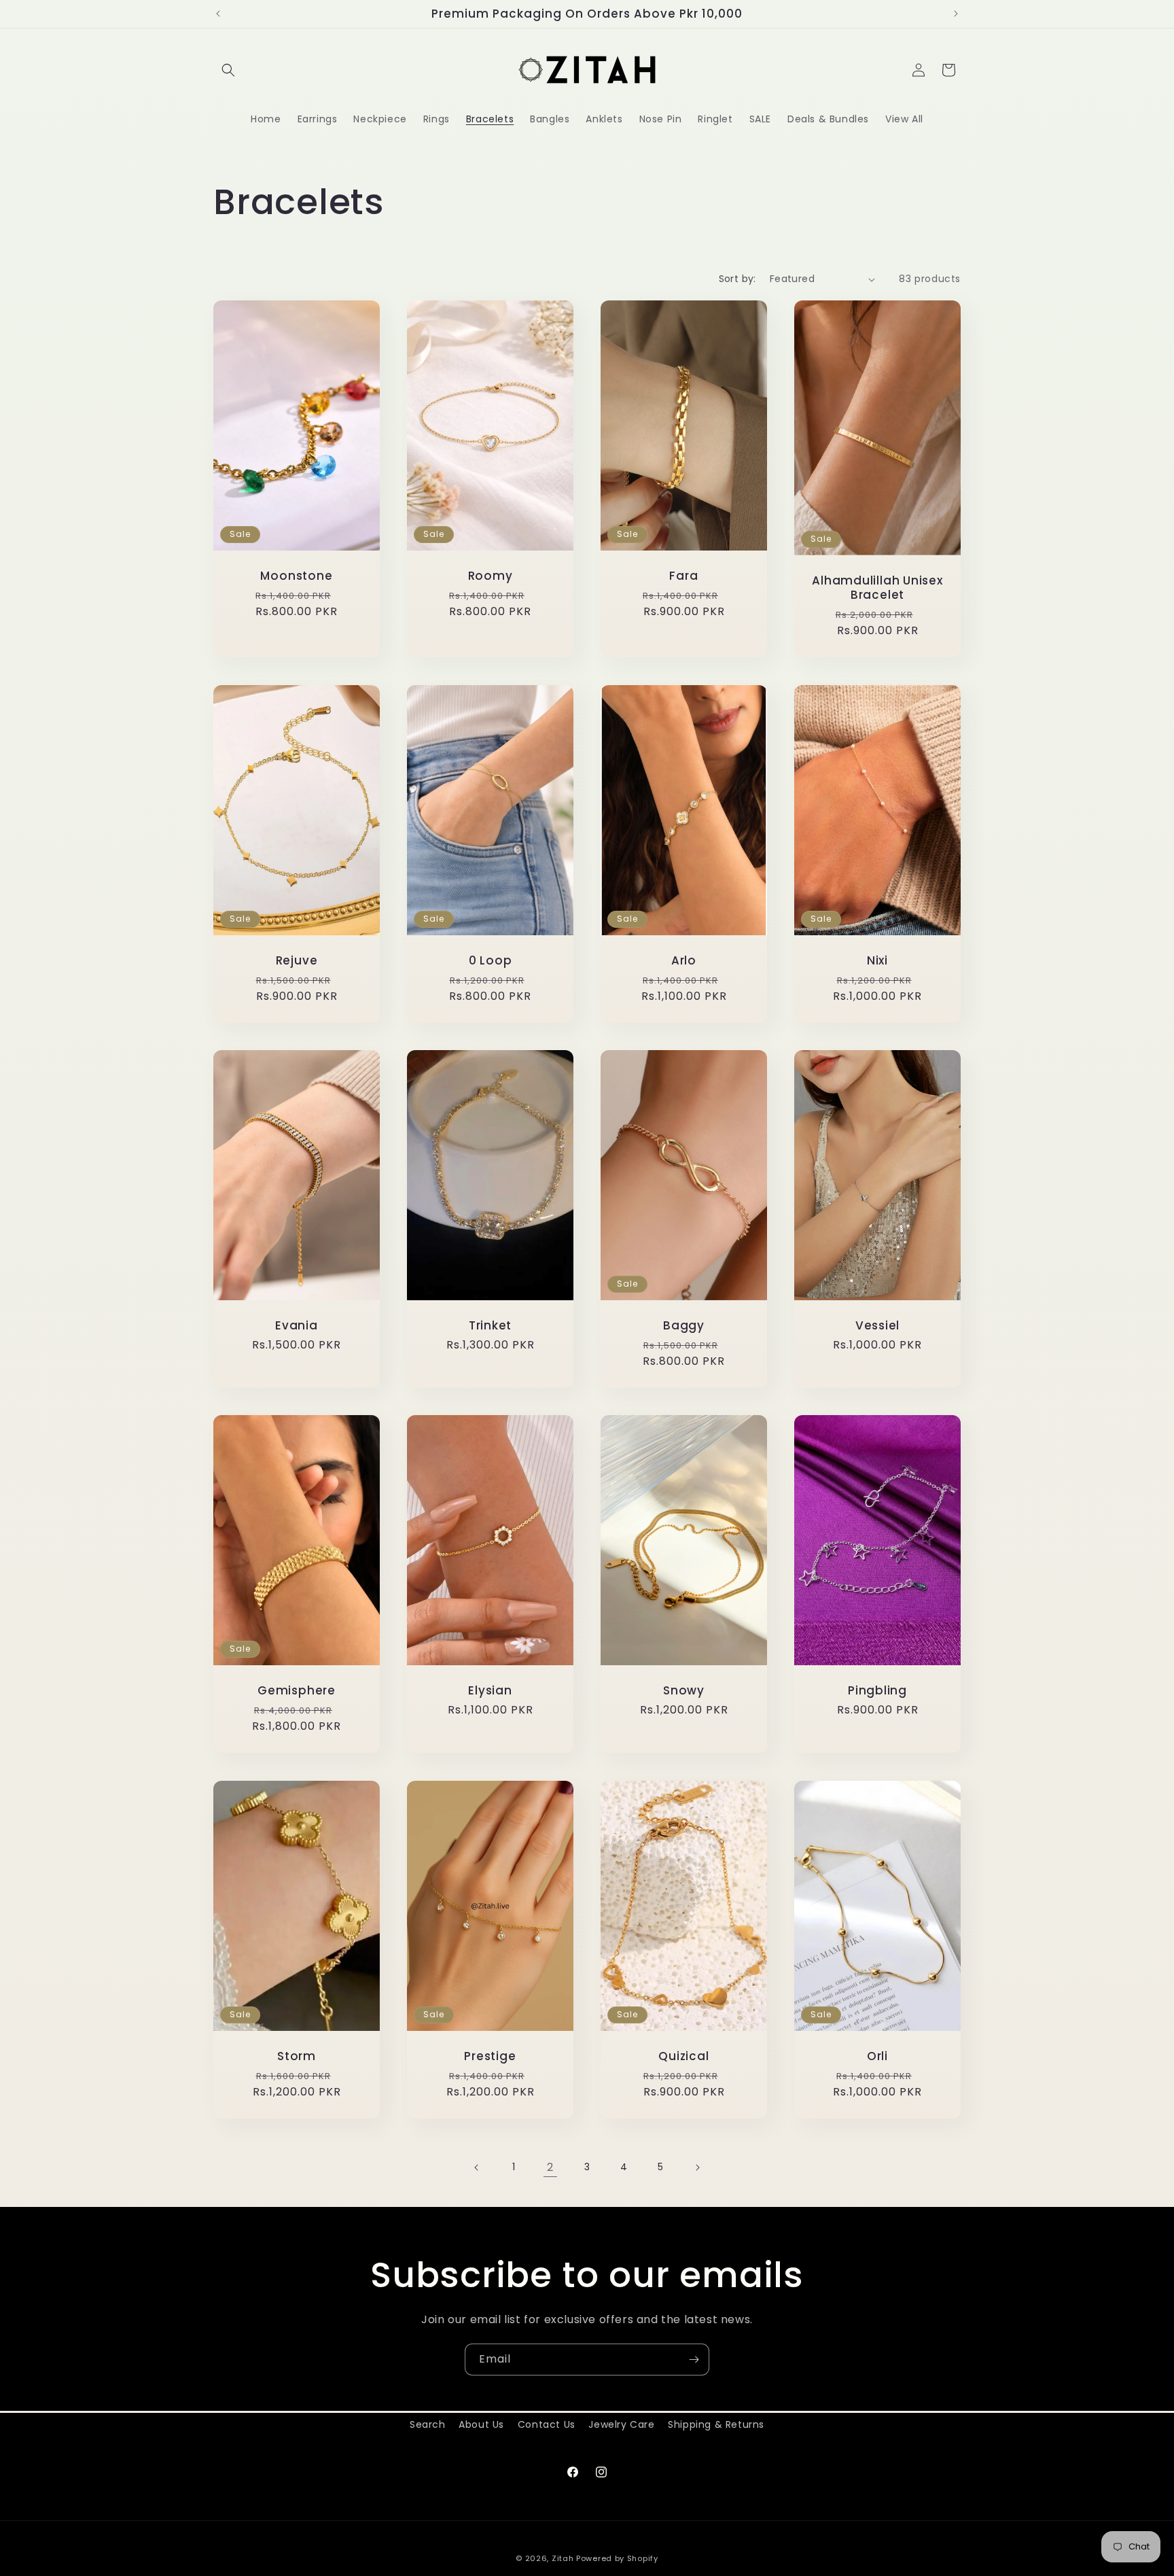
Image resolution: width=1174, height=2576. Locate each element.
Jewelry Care (621, 2424)
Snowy (684, 1691)
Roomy (491, 576)
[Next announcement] (956, 14)
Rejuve (297, 960)
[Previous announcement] (218, 14)
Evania (297, 1326)
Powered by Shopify (617, 2558)
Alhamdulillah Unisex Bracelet (877, 588)
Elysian (490, 1691)
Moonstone (296, 576)
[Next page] (697, 2168)
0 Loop (491, 960)
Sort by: (737, 279)
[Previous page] (477, 2168)
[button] (228, 70)
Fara (683, 576)
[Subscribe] (694, 2360)
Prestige (490, 2056)
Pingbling (877, 1691)
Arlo (684, 960)
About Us (481, 2424)
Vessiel (877, 1326)
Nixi (877, 960)
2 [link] (550, 2167)
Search (428, 2424)
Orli (877, 2056)
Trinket (490, 1326)
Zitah (563, 2558)
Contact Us (547, 2424)
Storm (297, 2056)
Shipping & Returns (716, 2424)
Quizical (683, 2056)
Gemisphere (297, 1691)
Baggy (684, 1326)
